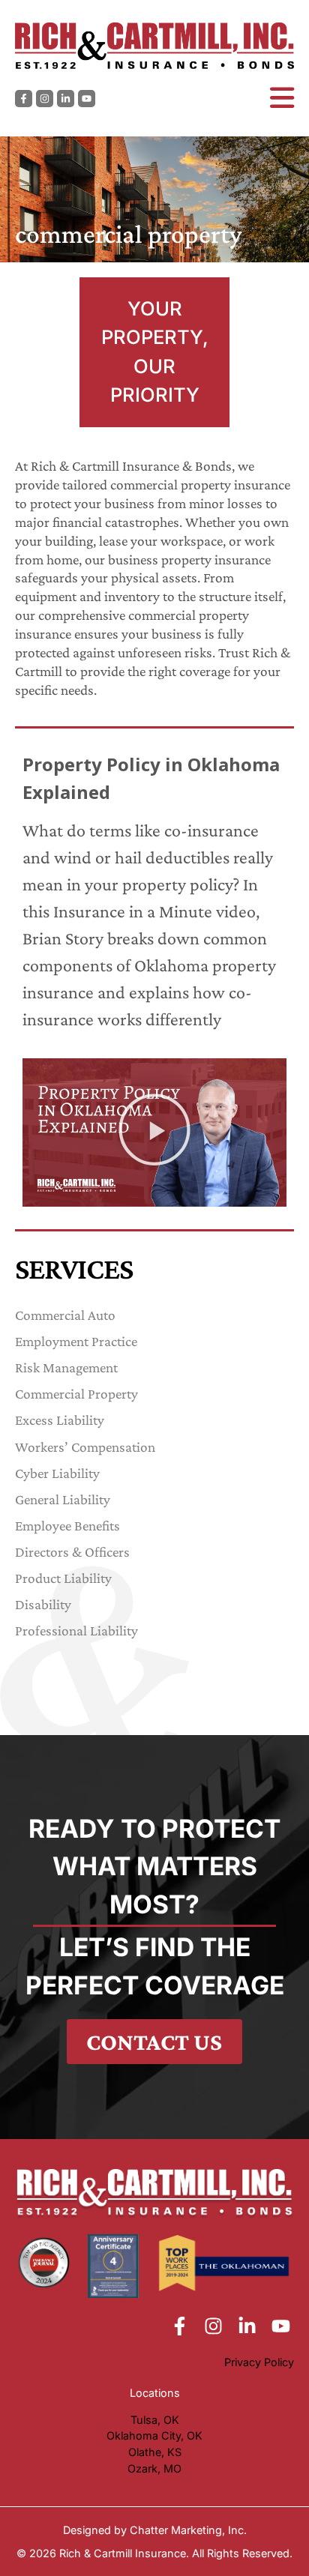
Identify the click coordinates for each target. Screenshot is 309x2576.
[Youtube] (87, 99)
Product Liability (63, 1578)
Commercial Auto (67, 1315)
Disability (43, 1604)
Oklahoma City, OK (154, 2435)
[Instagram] (45, 99)
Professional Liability (76, 1631)
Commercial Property (76, 1394)
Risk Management (66, 1367)
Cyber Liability (57, 1473)
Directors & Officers (72, 1552)
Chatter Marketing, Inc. (188, 2530)
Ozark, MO (154, 2468)
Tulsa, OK (155, 2420)
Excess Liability (60, 1420)
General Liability (63, 1499)
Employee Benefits (67, 1526)
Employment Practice (76, 1341)
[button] (154, 1132)
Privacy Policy (259, 2362)
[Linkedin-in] (66, 99)
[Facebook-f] (24, 99)
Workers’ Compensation (85, 1447)
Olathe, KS (155, 2452)
